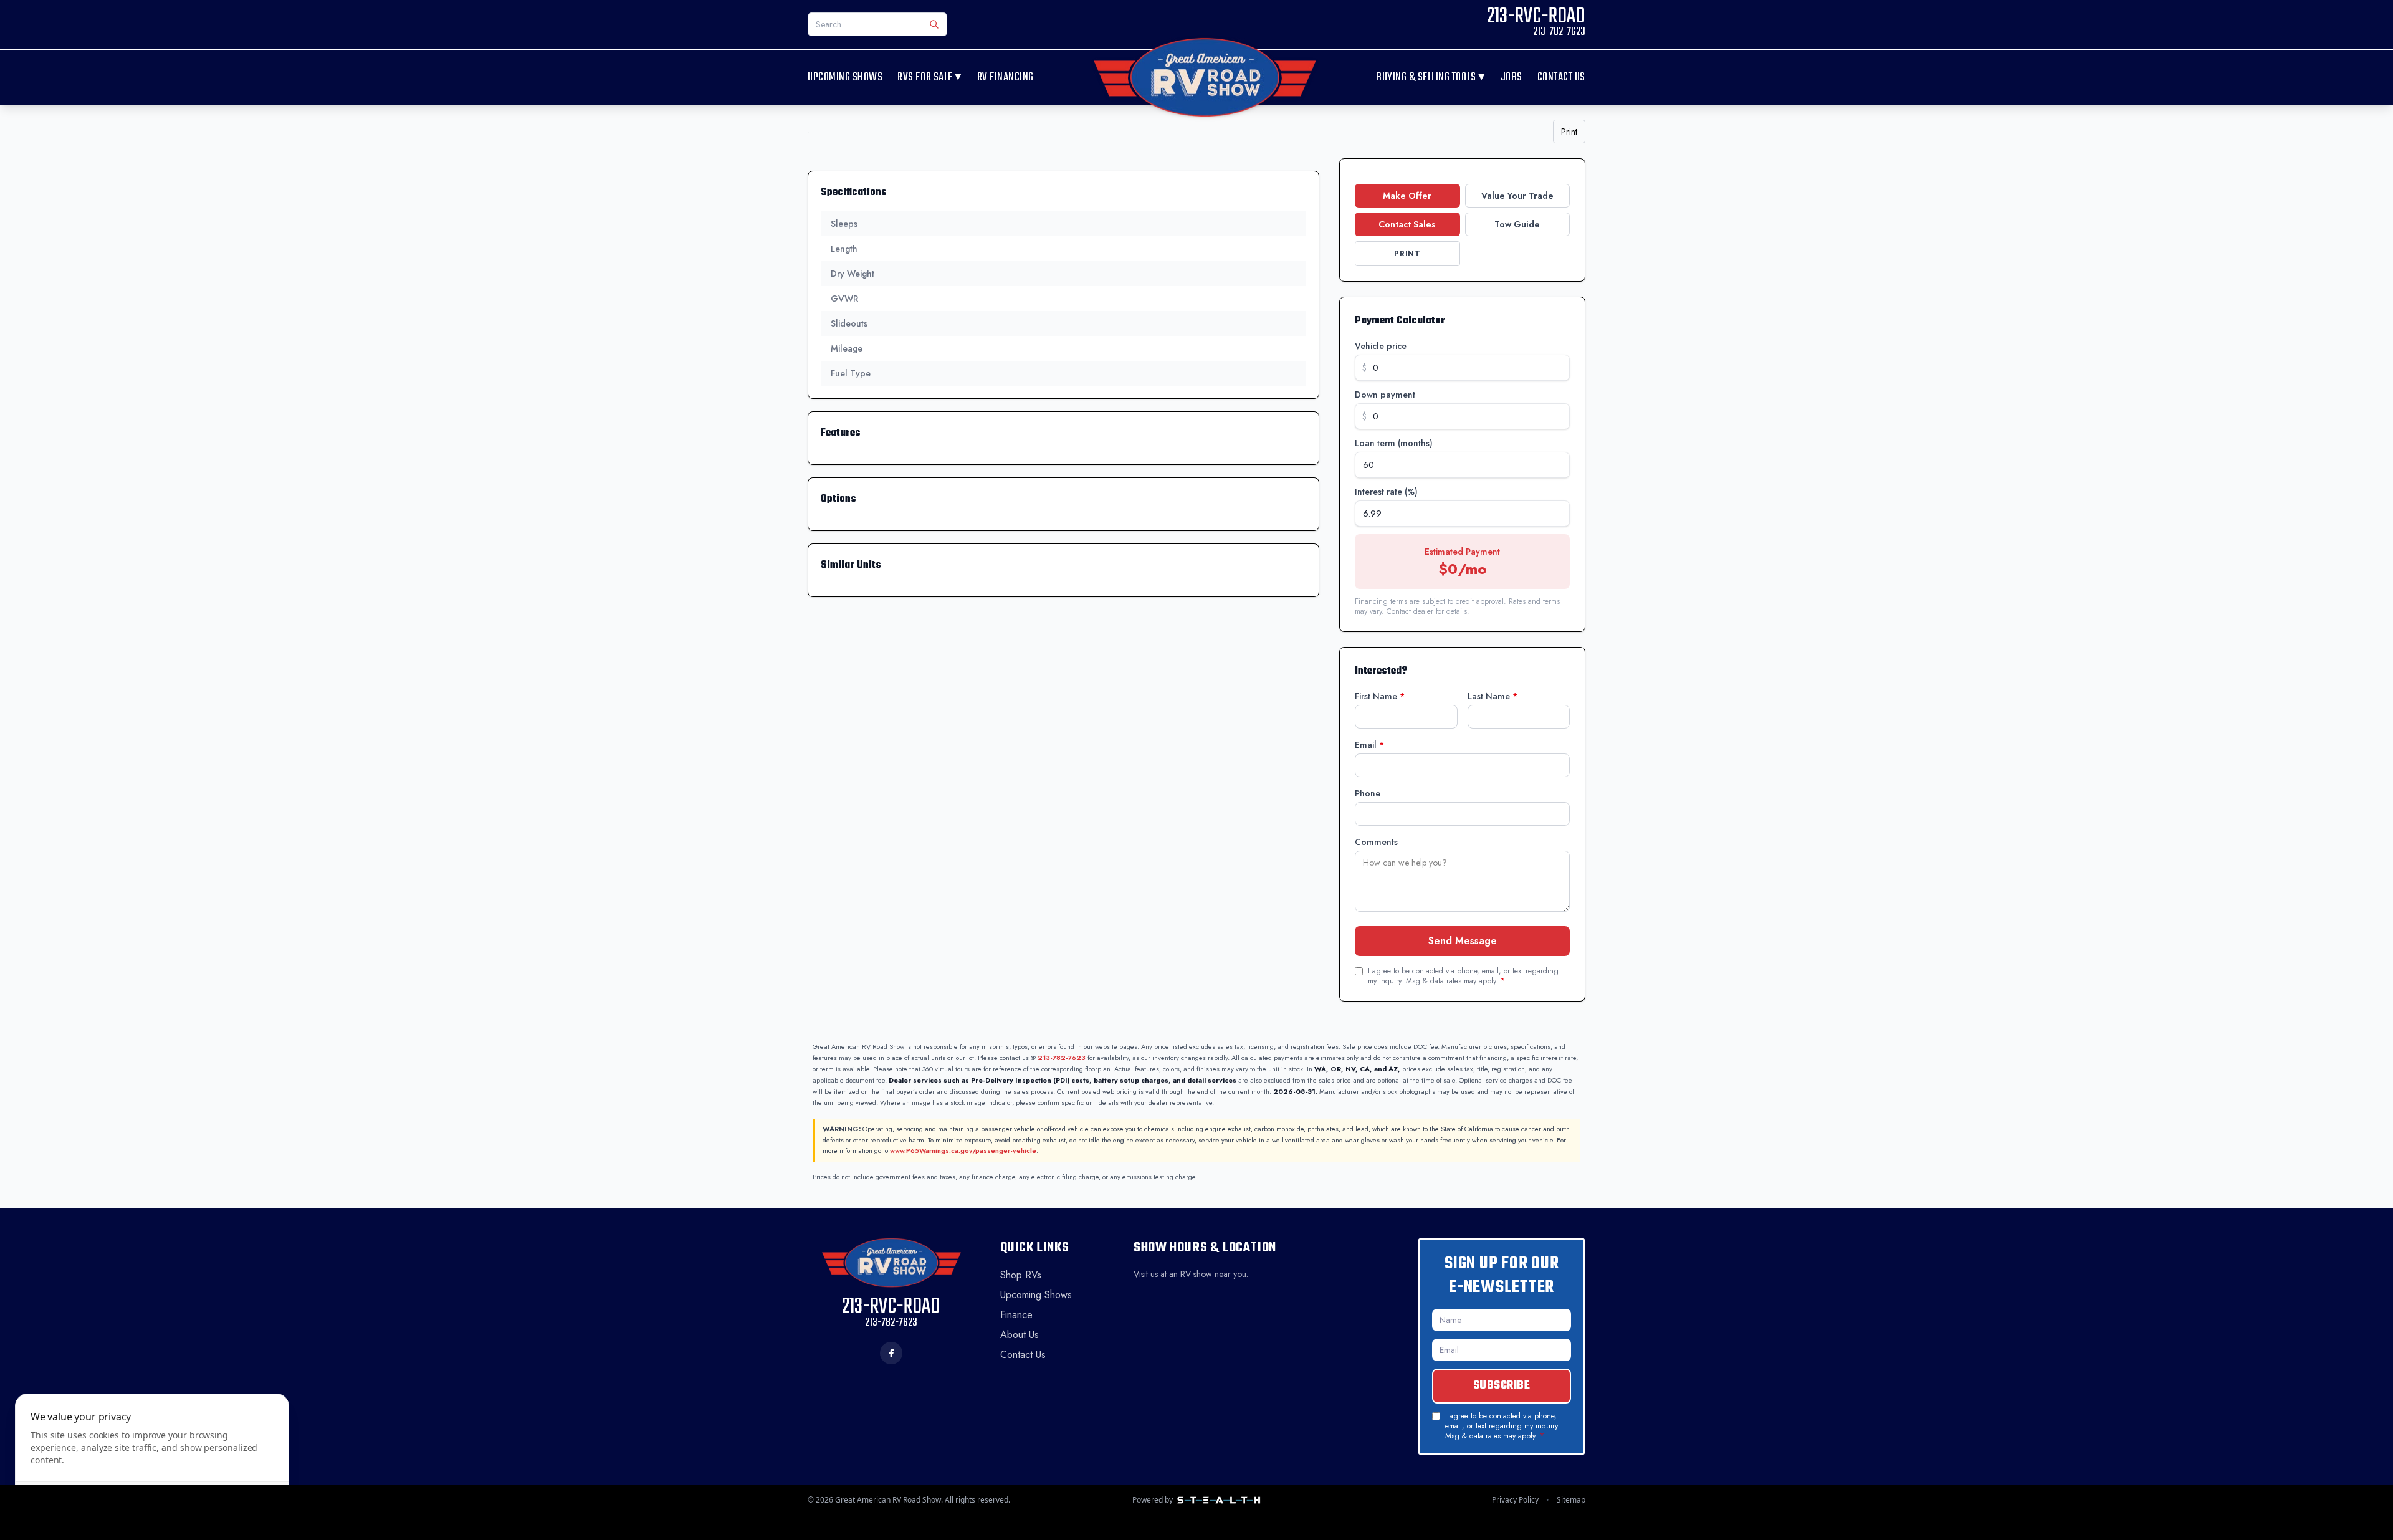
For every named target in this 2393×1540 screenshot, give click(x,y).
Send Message (1463, 941)
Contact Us (1561, 78)
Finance (1016, 1315)
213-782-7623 (1062, 1058)
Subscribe (1502, 1386)
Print (1569, 132)
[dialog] (152, 1459)
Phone (1368, 793)
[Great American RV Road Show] (1205, 77)
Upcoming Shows (845, 78)
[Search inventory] (934, 24)
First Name (1380, 696)
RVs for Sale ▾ (929, 77)
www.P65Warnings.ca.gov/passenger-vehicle (963, 1150)
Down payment (1385, 395)
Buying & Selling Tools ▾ (1431, 77)
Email (1369, 745)
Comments (1376, 842)
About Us (1020, 1335)
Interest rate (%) (1386, 492)
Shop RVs (1021, 1275)
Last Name (1493, 696)
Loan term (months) (1394, 443)
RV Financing (1005, 78)
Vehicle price (1381, 346)
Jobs (1512, 78)
